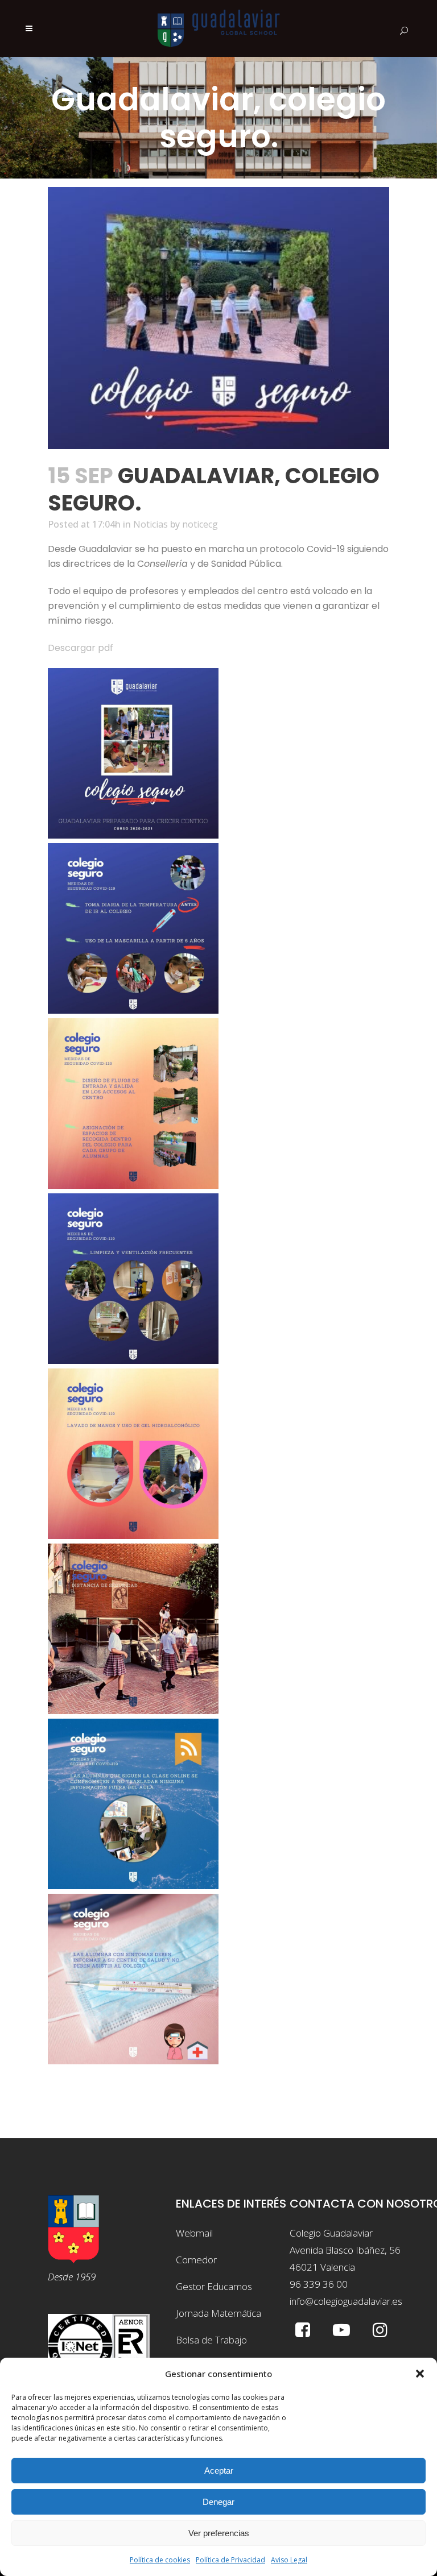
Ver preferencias (219, 2533)
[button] (420, 2374)
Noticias (151, 524)
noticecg (200, 524)
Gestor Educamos (214, 2286)
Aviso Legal (289, 2560)
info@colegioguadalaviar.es (346, 2301)
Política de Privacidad (230, 2560)
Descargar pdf (81, 648)
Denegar (218, 2502)
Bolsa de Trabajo (211, 2340)
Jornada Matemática (218, 2313)
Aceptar (219, 2471)
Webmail (194, 2233)
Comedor (196, 2260)
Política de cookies (160, 2560)
